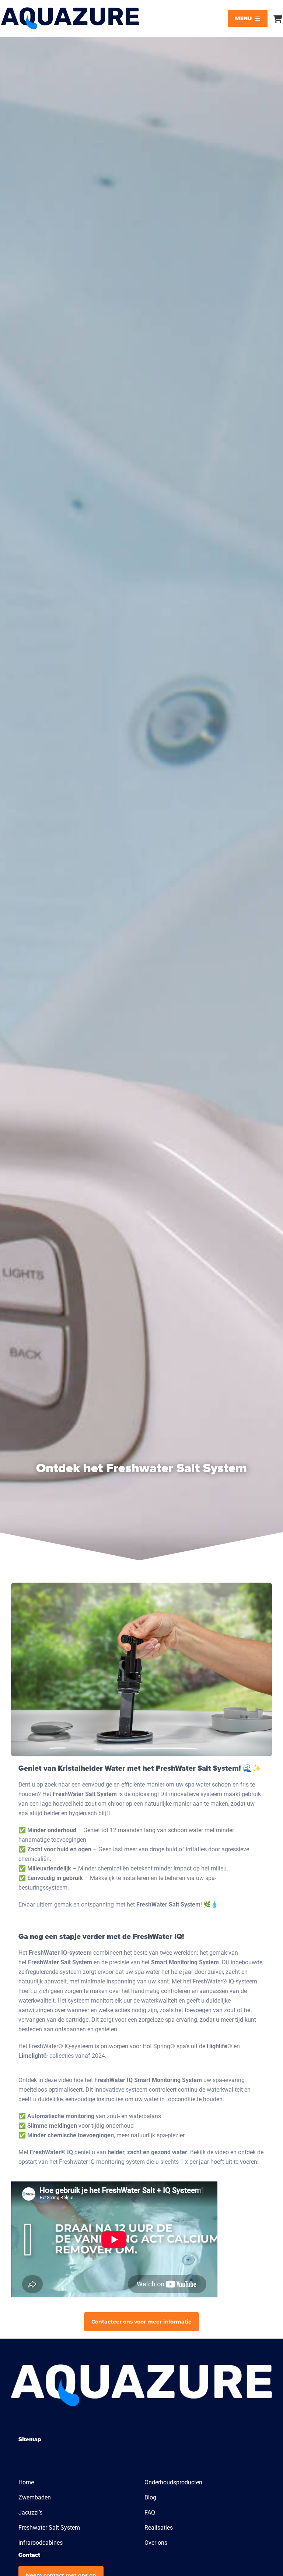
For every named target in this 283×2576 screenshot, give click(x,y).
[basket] (278, 19)
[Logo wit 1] (141, 2367)
